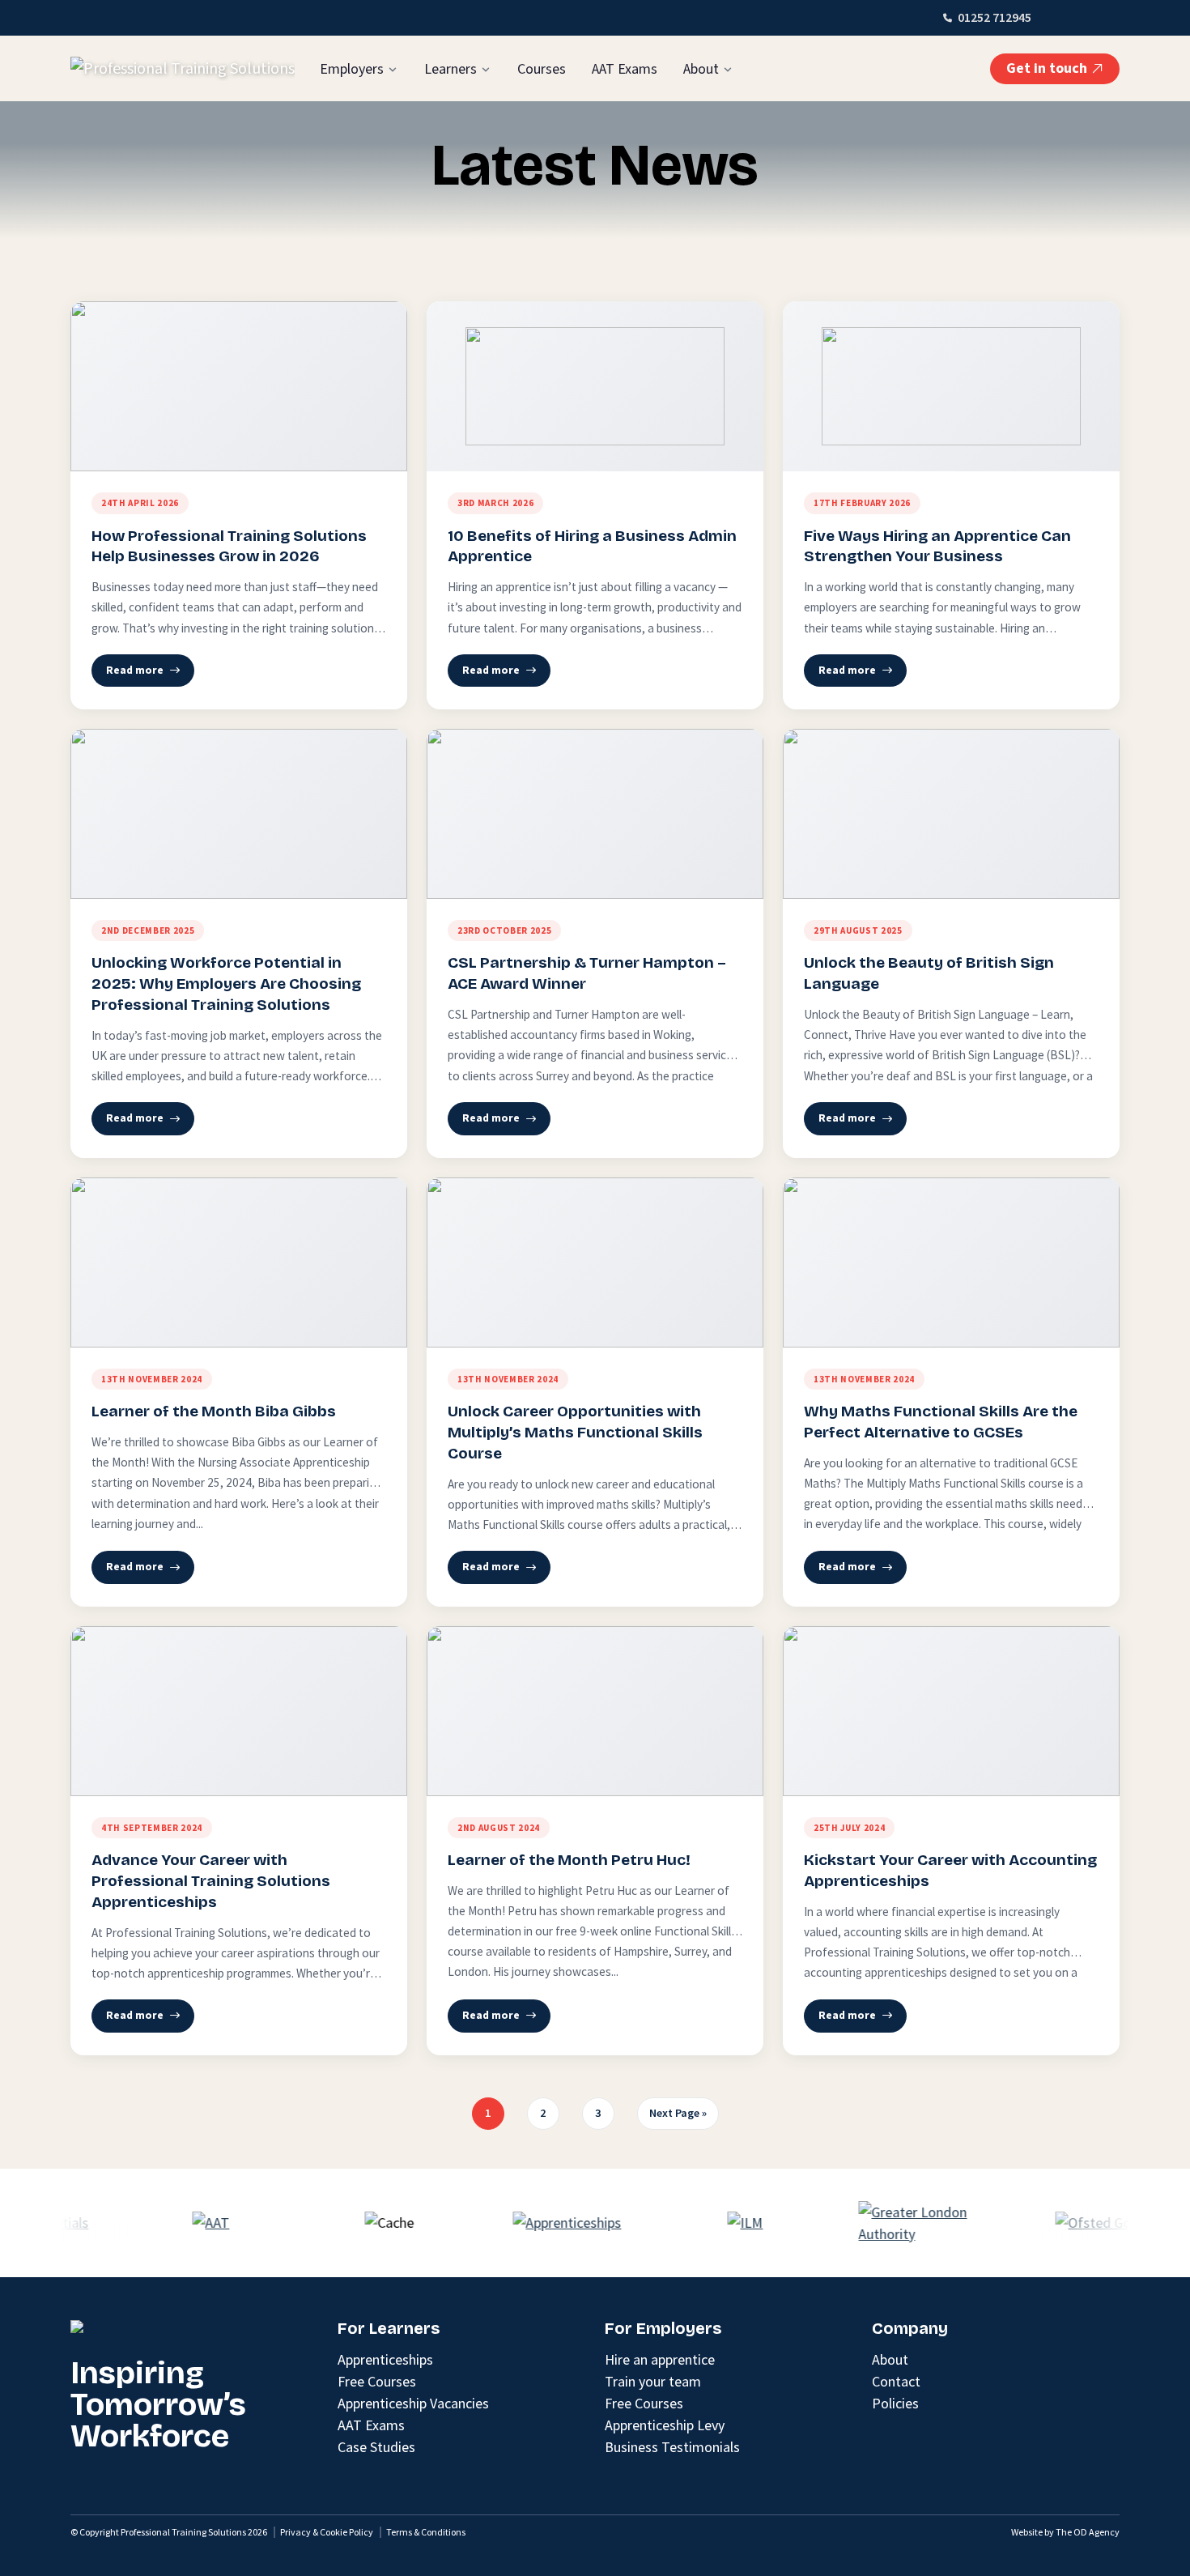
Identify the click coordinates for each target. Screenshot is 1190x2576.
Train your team (653, 2381)
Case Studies (376, 2447)
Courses (542, 69)
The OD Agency (1088, 2532)
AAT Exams (625, 69)
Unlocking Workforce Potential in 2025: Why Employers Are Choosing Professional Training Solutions (226, 984)
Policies (895, 2403)
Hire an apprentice (660, 2359)
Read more (135, 670)
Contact (896, 2381)
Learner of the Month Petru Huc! (569, 1860)
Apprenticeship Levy (665, 2425)
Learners (450, 69)
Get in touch (1047, 68)
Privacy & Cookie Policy (327, 2532)
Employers (352, 69)
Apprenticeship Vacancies (413, 2403)
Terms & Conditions (426, 2532)
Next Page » (678, 2113)
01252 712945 (994, 18)
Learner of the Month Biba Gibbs (214, 1411)
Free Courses (377, 2381)
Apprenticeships (385, 2359)
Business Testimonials (672, 2447)
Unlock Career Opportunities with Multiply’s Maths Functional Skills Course (575, 1432)
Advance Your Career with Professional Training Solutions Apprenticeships (211, 1881)
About (701, 69)
